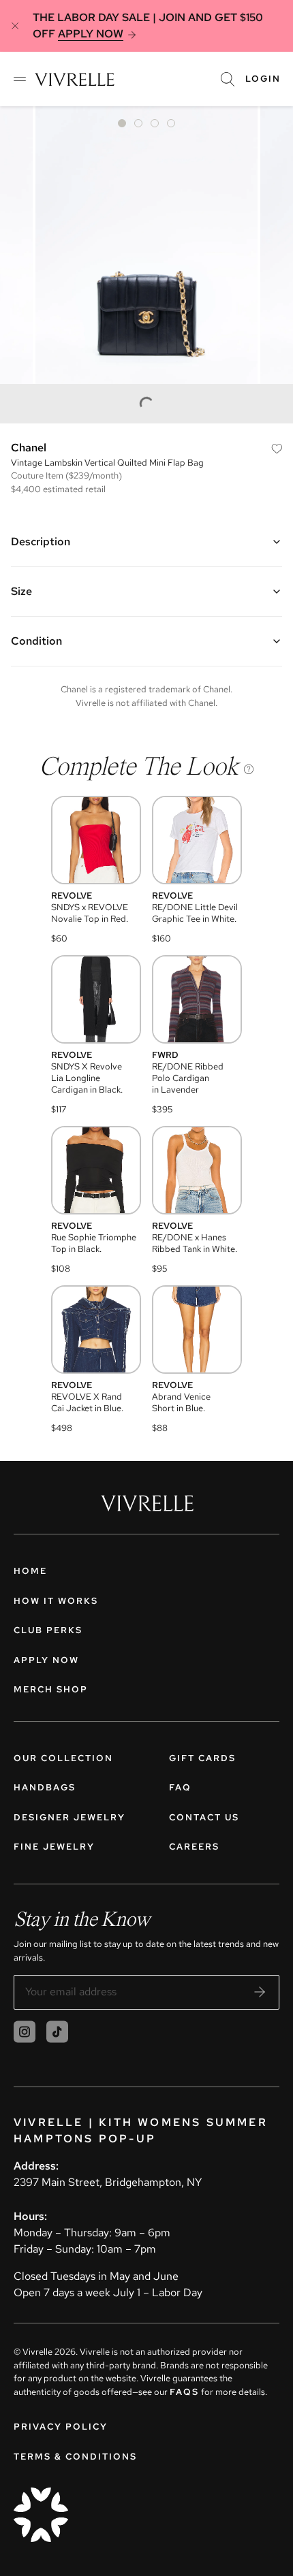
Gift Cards (202, 1758)
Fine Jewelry (54, 1847)
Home (30, 1571)
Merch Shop (51, 1689)
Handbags (45, 1787)
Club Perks (48, 1630)
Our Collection (63, 1758)
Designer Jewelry (70, 1817)
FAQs (184, 2392)
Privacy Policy (61, 2427)
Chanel (29, 448)
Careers (194, 1847)
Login (263, 79)
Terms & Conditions (75, 2457)
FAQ (180, 1787)
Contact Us (204, 1817)
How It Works (56, 1601)
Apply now (46, 1660)
